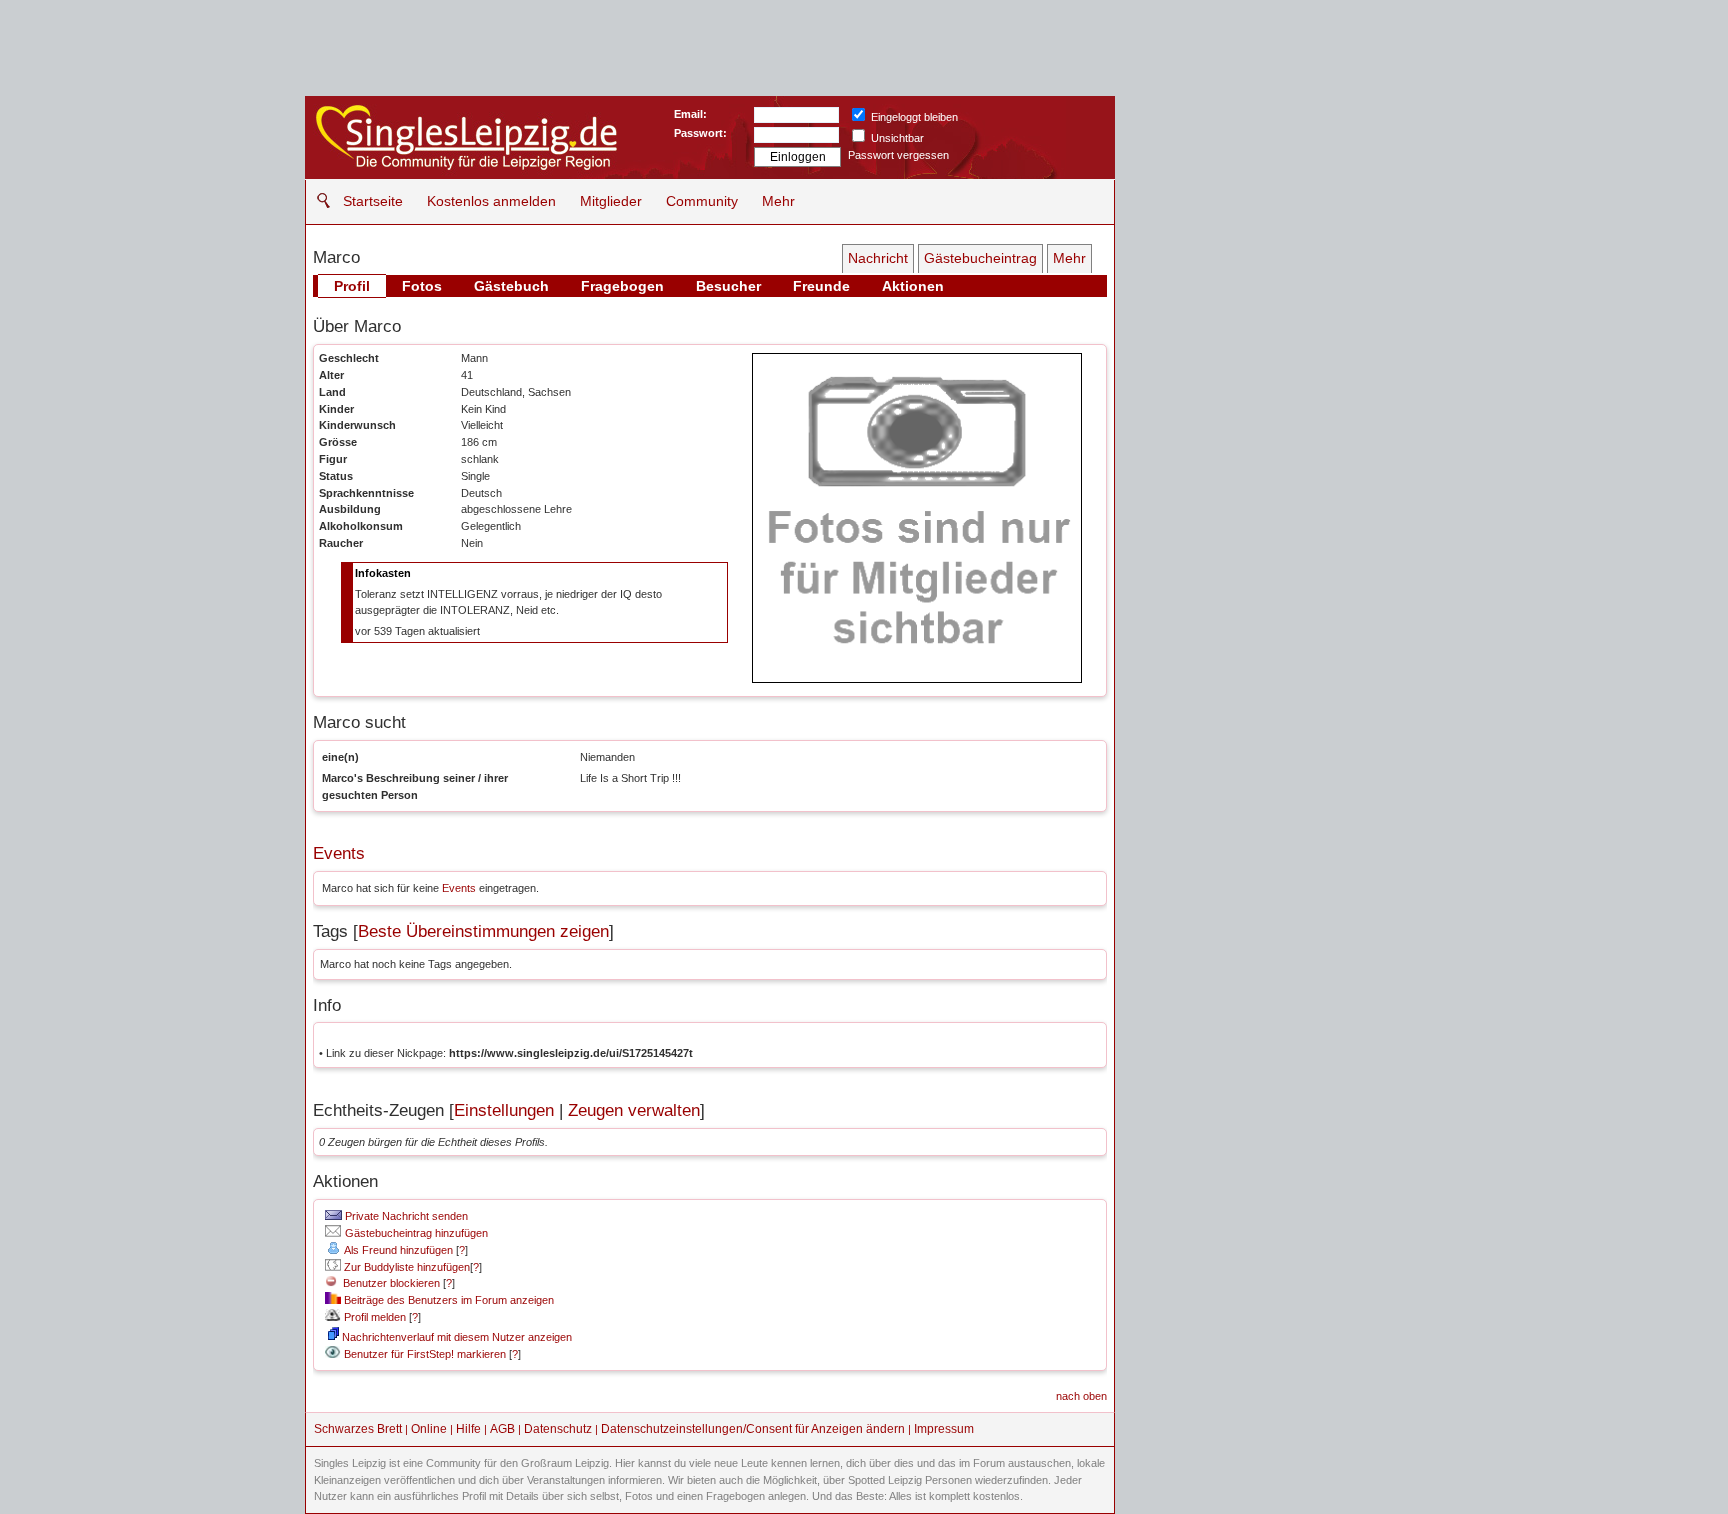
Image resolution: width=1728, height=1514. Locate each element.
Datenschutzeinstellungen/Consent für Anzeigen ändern (753, 1429)
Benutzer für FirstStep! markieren (425, 1354)
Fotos (422, 286)
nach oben (1081, 1396)
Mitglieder (611, 201)
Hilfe (468, 1429)
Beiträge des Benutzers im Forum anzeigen (447, 1300)
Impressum (944, 1429)
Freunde (821, 286)
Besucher (728, 286)
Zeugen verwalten (634, 1110)
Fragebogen (622, 286)
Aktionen (913, 286)
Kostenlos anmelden (491, 201)
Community (702, 201)
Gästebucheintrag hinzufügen (415, 1233)
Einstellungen (504, 1110)
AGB (502, 1429)
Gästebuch (511, 286)
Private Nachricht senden (405, 1216)
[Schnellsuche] (318, 200)
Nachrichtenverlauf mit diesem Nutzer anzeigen (455, 1337)
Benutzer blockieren (388, 1283)
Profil (352, 286)
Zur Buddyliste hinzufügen (405, 1267)
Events (339, 853)
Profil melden (373, 1317)
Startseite (373, 201)
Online (429, 1429)
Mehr (778, 201)
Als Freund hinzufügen (397, 1250)
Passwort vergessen (898, 155)
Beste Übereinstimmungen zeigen (483, 931)
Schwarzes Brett (358, 1429)
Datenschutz (558, 1429)
